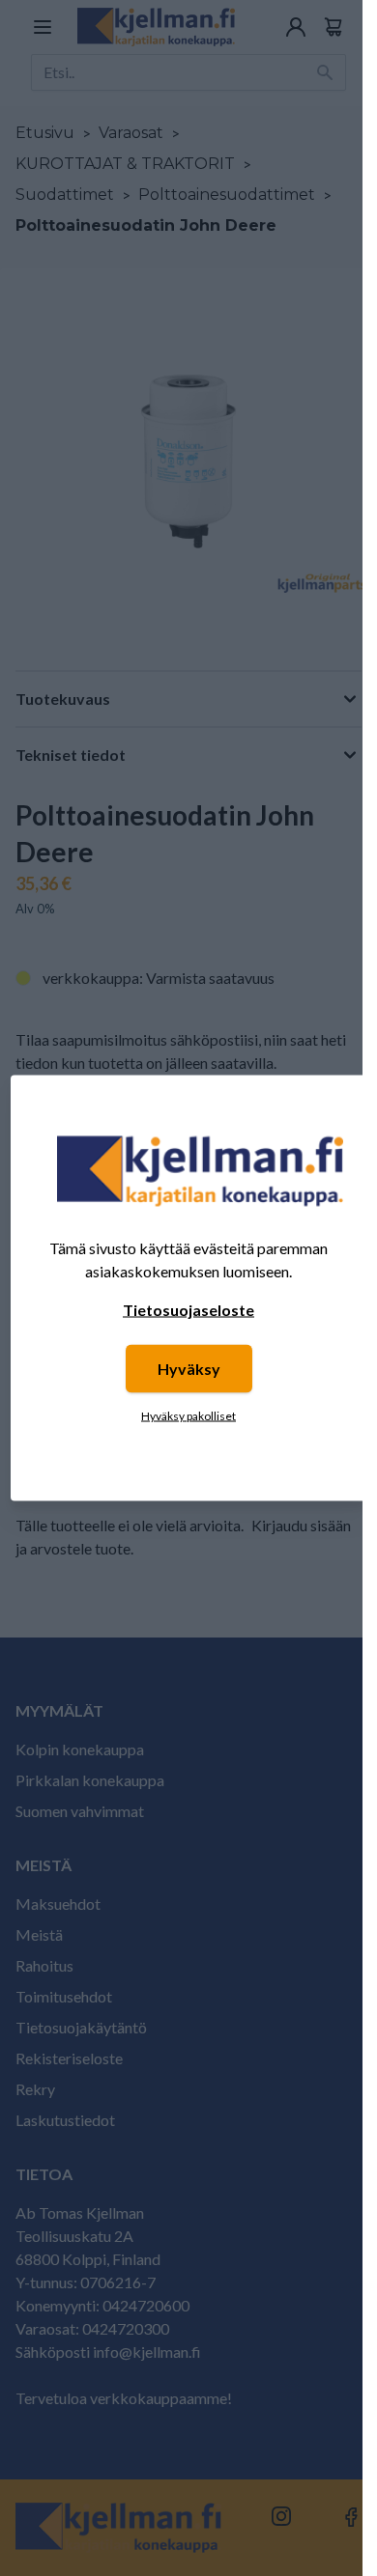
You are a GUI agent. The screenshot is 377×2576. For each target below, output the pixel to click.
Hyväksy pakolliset (188, 1416)
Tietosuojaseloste (188, 1310)
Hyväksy (189, 1369)
